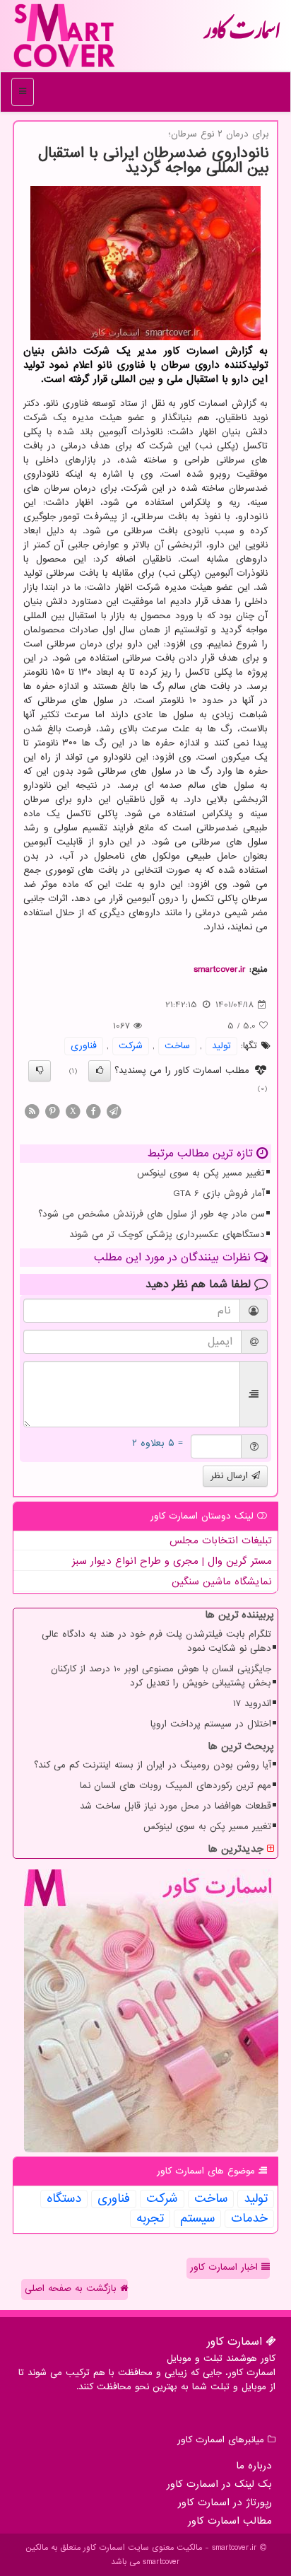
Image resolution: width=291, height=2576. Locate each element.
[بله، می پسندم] (100, 1071)
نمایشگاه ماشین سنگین (222, 1582)
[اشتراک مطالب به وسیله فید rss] (32, 1111)
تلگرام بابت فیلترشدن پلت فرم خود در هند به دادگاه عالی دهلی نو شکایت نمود (156, 1641)
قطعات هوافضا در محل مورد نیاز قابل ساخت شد (176, 1806)
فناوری (84, 1046)
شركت (131, 1046)
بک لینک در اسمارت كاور (219, 2484)
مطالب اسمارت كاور (230, 2521)
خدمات (249, 2219)
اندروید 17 (252, 1704)
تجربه (150, 2219)
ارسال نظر (231, 1476)
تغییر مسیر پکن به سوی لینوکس (201, 1173)
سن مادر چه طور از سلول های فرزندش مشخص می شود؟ (152, 1214)
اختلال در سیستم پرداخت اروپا (211, 1724)
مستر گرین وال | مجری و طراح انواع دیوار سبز (172, 1561)
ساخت (177, 1046)
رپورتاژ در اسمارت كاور (225, 2502)
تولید (221, 1046)
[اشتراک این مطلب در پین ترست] (52, 1111)
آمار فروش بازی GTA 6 (219, 1194)
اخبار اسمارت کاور (226, 2267)
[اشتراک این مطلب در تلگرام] (114, 1111)
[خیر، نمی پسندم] (40, 1071)
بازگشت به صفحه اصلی (72, 2288)
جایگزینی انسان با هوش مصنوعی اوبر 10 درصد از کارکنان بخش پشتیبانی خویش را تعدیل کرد (161, 1676)
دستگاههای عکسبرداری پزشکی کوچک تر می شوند (167, 1235)
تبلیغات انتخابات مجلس (221, 1541)
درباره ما (254, 2466)
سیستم (197, 2219)
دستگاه (64, 2199)
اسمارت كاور (242, 35)
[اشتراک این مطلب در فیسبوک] (93, 1111)
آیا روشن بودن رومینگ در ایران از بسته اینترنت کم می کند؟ (153, 1765)
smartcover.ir (220, 969)
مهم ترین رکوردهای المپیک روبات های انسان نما (176, 1786)
